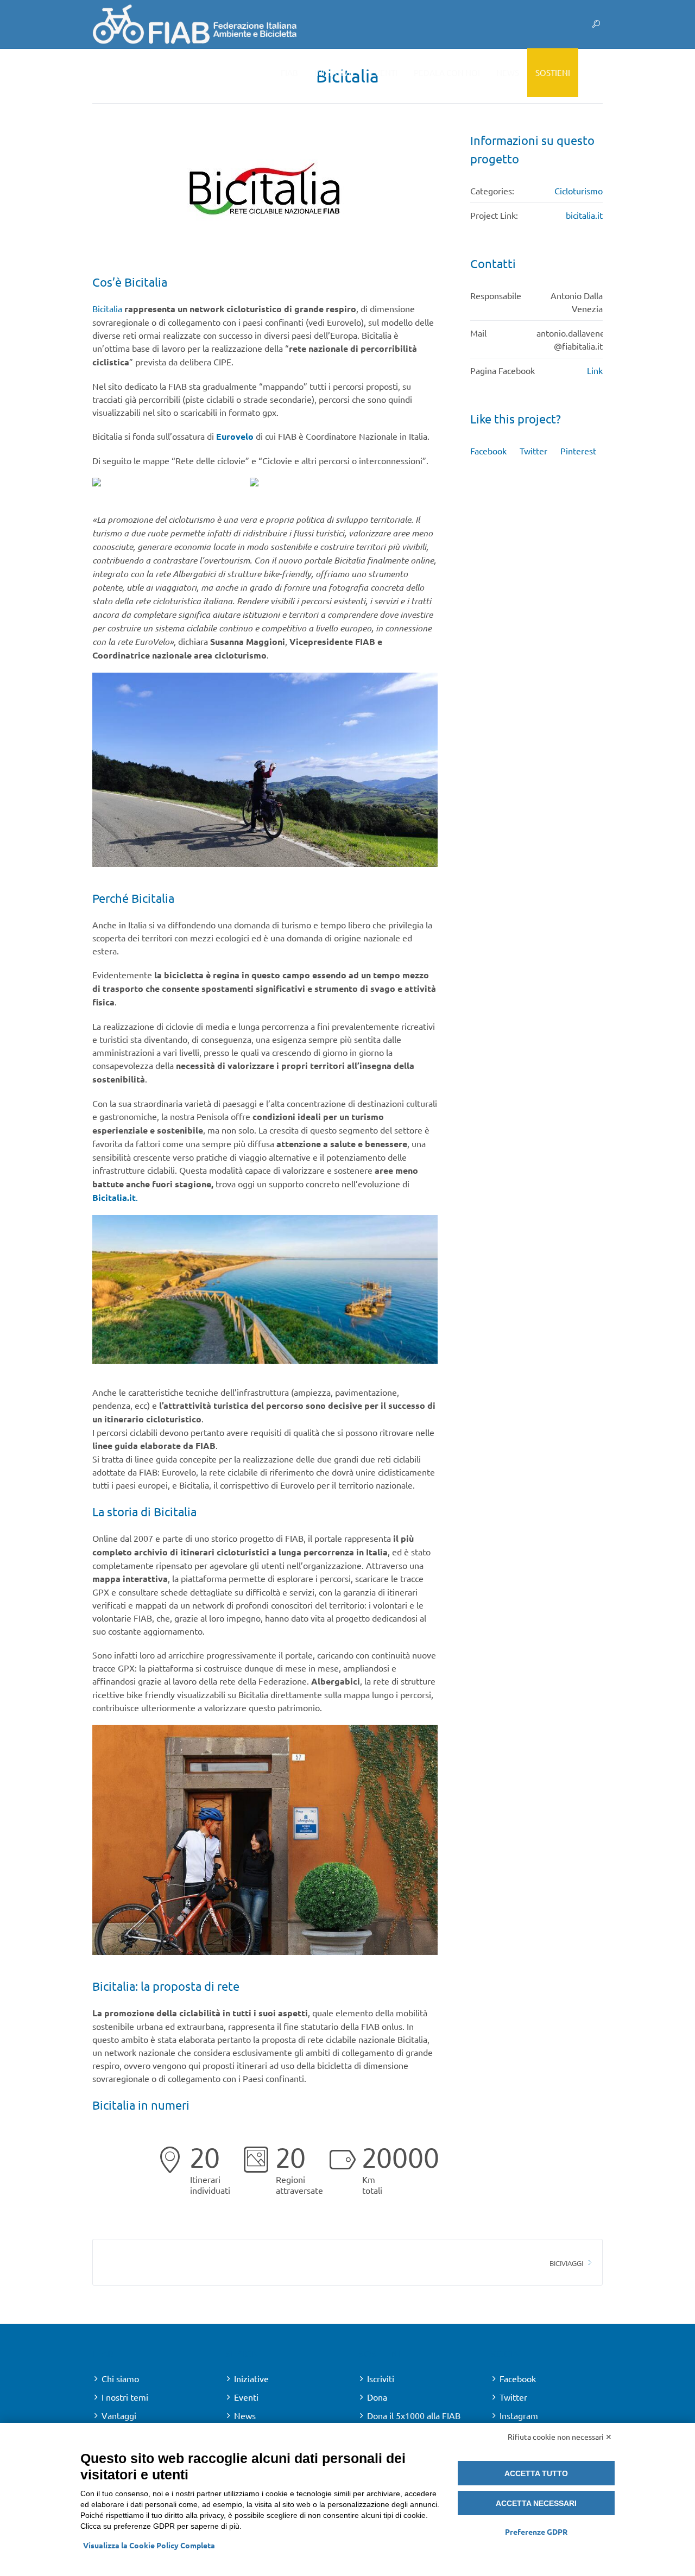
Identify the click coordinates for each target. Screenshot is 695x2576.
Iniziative (251, 2378)
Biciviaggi (566, 2263)
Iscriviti (381, 2378)
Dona (377, 2397)
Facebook (488, 451)
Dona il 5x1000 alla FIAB (414, 2415)
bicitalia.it (584, 215)
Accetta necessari (536, 2503)
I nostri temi (125, 2397)
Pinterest (578, 451)
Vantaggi (119, 2415)
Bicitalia (107, 308)
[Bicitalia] (265, 194)
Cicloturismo (579, 191)
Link (595, 370)
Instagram (519, 2415)
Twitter (533, 451)
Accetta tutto (536, 2473)
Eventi (246, 2397)
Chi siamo (120, 2378)
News (245, 2415)
